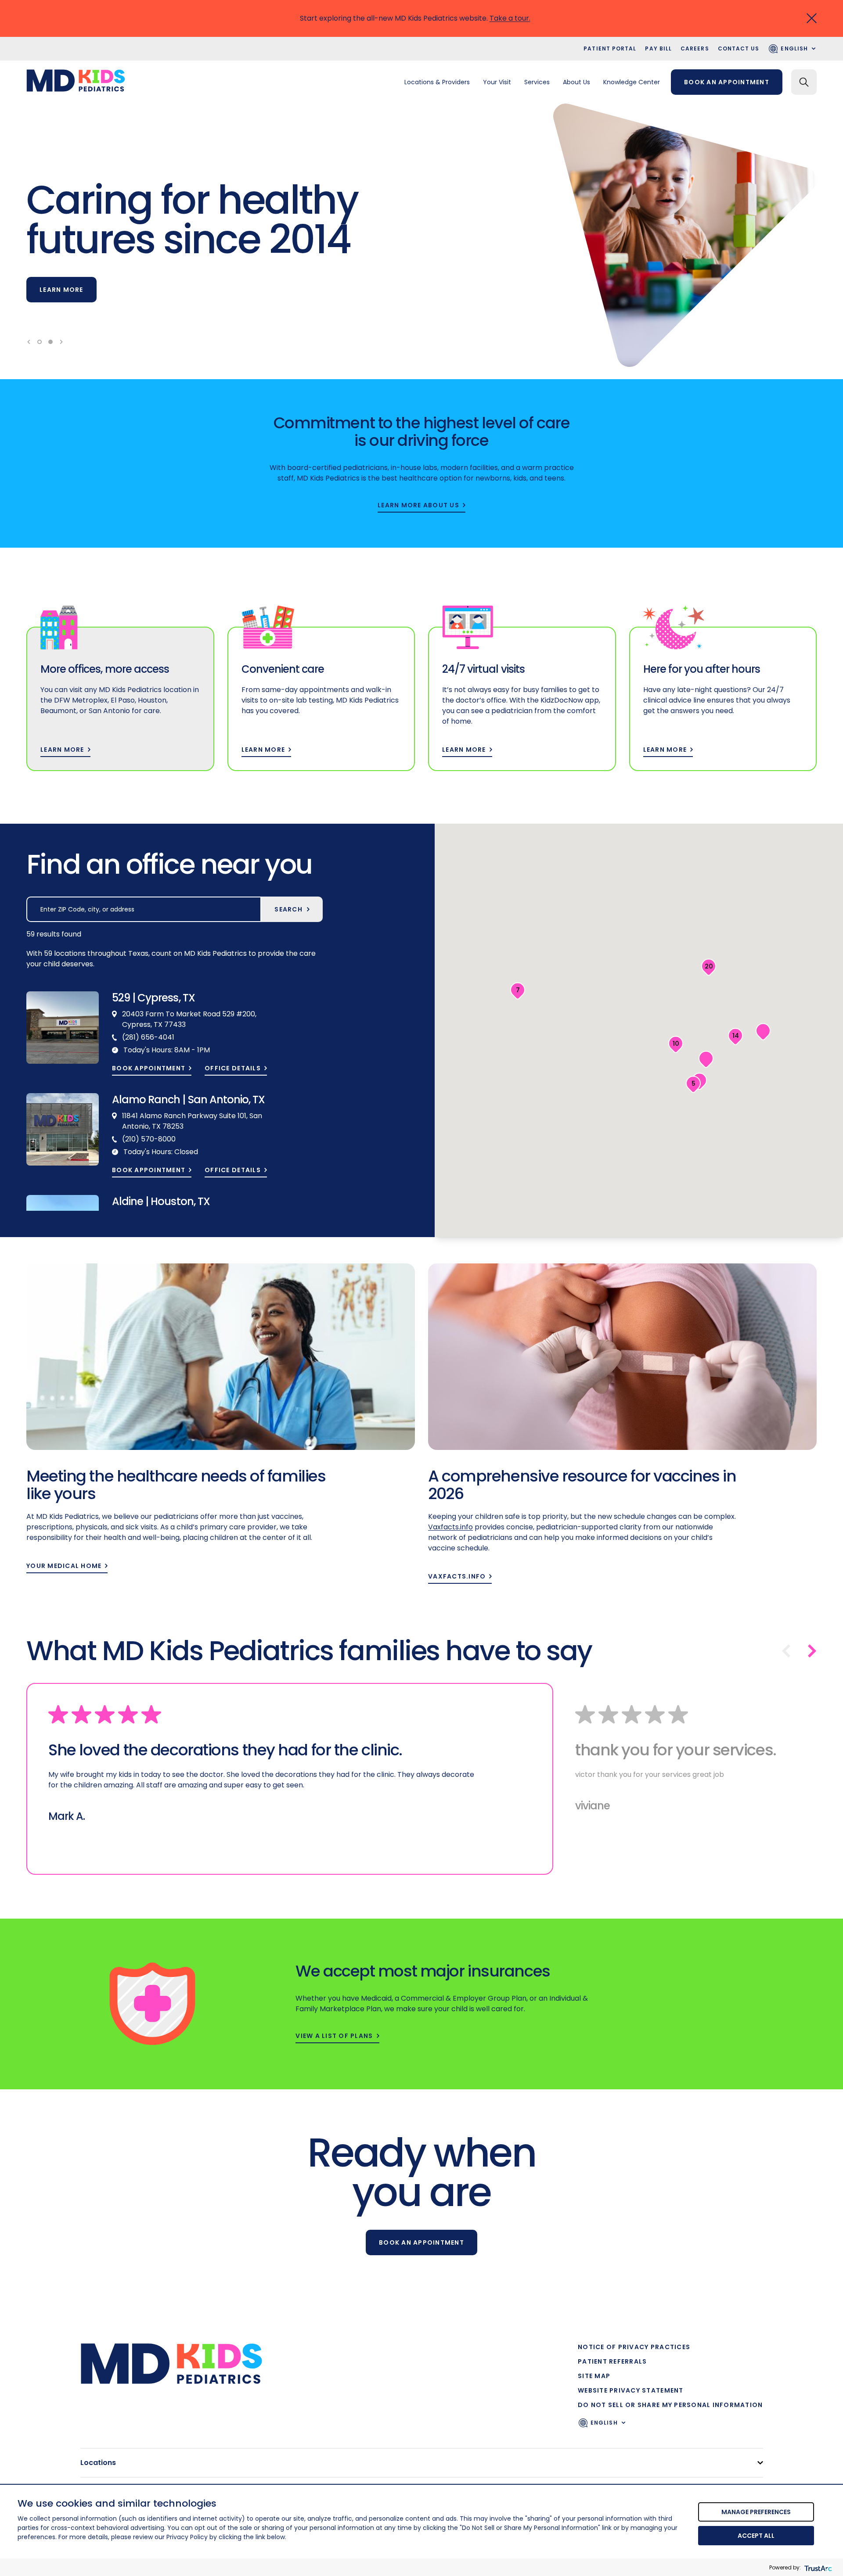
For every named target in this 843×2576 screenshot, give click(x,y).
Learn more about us (418, 505)
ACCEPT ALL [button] (756, 2536)
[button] (735, 1037)
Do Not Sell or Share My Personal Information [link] (670, 2405)
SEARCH (288, 909)
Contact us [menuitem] (739, 48)
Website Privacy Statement (631, 2390)
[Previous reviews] (786, 1651)
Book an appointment (727, 82)
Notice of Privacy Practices (634, 2347)
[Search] (804, 82)
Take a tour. (510, 18)
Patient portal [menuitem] (610, 48)
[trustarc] (817, 2567)
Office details (233, 1068)
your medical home (64, 1566)
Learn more (61, 290)
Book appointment (149, 1068)
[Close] (812, 18)
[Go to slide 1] (40, 342)
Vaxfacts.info (457, 1577)
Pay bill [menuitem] (658, 48)
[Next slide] (61, 342)
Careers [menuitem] (695, 48)
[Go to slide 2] (50, 342)
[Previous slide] (29, 342)
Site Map (594, 2376)
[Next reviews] (812, 1651)
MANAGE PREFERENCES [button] (756, 2512)
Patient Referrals (612, 2361)
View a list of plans (334, 2036)
